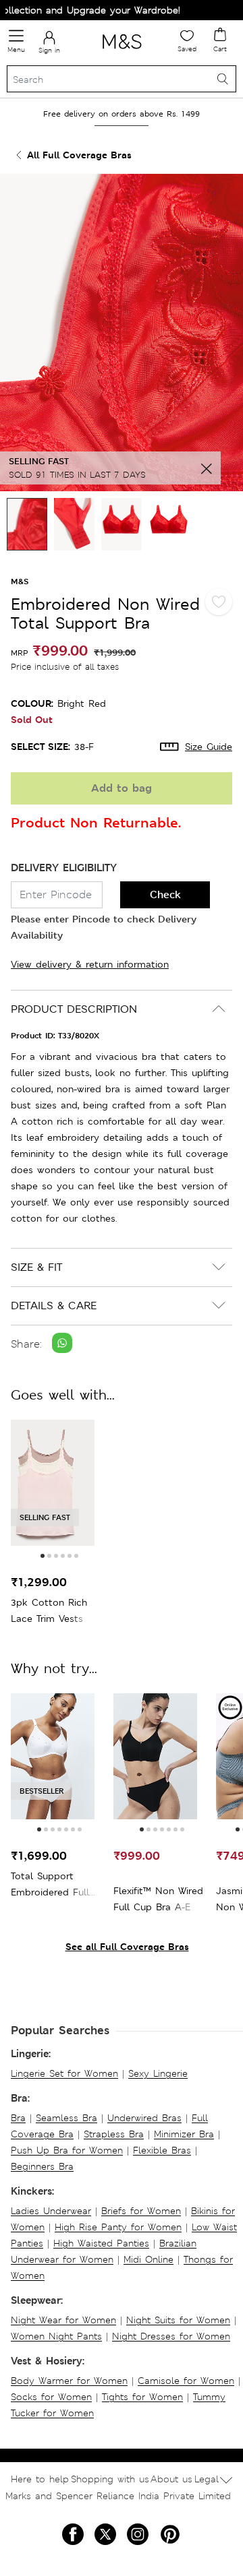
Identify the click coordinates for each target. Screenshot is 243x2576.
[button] (43, 1556)
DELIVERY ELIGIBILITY (64, 868)
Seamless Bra (66, 2118)
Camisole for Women (186, 2381)
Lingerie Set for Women (64, 2073)
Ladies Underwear (51, 2211)
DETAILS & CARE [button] (54, 1306)
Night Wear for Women (63, 2320)
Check (165, 894)
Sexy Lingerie (158, 2073)
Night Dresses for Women (171, 2336)
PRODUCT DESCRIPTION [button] (74, 1009)
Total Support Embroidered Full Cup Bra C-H (50, 1885)
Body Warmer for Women (69, 2381)
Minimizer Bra (184, 2134)
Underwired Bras (144, 2118)
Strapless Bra (114, 2134)
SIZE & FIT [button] (36, 1267)
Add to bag (122, 788)
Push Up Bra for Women (67, 2150)
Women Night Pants (56, 2336)
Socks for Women (51, 2397)
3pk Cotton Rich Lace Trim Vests (49, 1610)
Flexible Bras (162, 2150)
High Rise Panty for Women (118, 2227)
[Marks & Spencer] (122, 51)
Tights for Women (142, 2397)
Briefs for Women (141, 2211)
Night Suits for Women (178, 2320)
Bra (18, 2118)
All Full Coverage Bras (79, 155)
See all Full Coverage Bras (127, 1946)
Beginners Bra (42, 2166)
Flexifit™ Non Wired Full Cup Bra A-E (158, 1899)
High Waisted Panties (101, 2243)
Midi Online (148, 2259)
